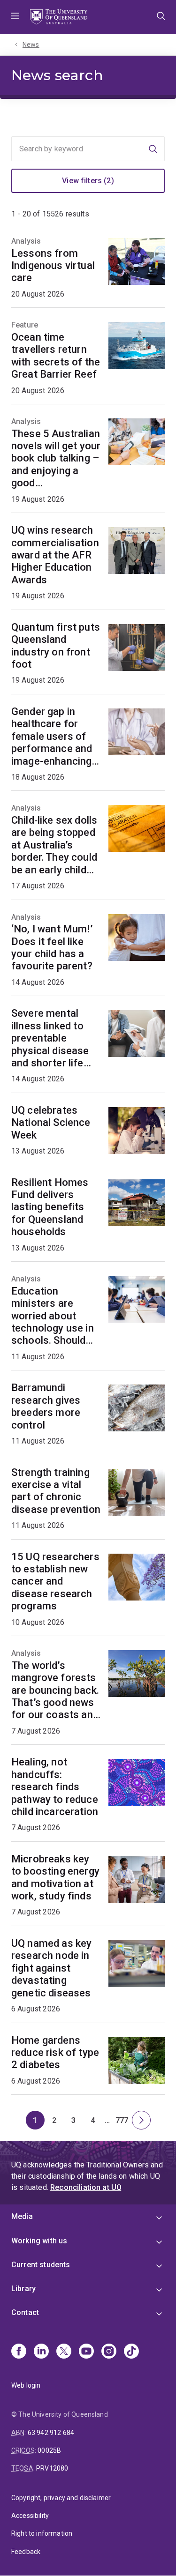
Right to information (42, 2533)
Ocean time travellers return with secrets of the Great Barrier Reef (56, 356)
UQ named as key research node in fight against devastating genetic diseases (51, 1968)
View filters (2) (88, 181)
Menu (15, 17)
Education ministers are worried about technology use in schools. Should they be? (53, 1316)
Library (23, 2289)
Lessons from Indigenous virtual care (53, 266)
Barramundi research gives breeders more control (46, 1406)
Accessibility (30, 2516)
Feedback (26, 2552)
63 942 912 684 (51, 2433)
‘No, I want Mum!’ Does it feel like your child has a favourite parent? (52, 947)
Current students (41, 2265)
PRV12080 (52, 2468)
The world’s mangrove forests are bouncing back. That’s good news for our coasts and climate (55, 1690)
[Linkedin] (41, 2352)
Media (22, 2216)
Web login (26, 2385)
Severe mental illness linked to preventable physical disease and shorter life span (50, 1038)
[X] (64, 2352)
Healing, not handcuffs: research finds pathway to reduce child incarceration (55, 1787)
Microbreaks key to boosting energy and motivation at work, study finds (55, 1877)
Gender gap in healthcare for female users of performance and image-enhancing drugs (52, 737)
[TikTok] (131, 2352)
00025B (49, 2450)
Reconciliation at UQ (86, 2187)
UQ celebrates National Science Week (51, 1123)
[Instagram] (109, 2352)
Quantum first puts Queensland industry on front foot (56, 646)
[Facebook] (19, 2352)
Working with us (39, 2241)
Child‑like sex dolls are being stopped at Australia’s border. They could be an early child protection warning (55, 845)
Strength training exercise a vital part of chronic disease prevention (56, 1491)
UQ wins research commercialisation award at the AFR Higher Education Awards (55, 555)
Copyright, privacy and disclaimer (61, 2498)
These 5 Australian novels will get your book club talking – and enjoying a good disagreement (56, 459)
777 (123, 2123)
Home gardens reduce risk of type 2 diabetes (55, 2053)
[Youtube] (86, 2352)
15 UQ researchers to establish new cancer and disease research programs (55, 1582)
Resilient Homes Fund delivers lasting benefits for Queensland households (50, 1207)
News (31, 45)
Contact (25, 2312)
